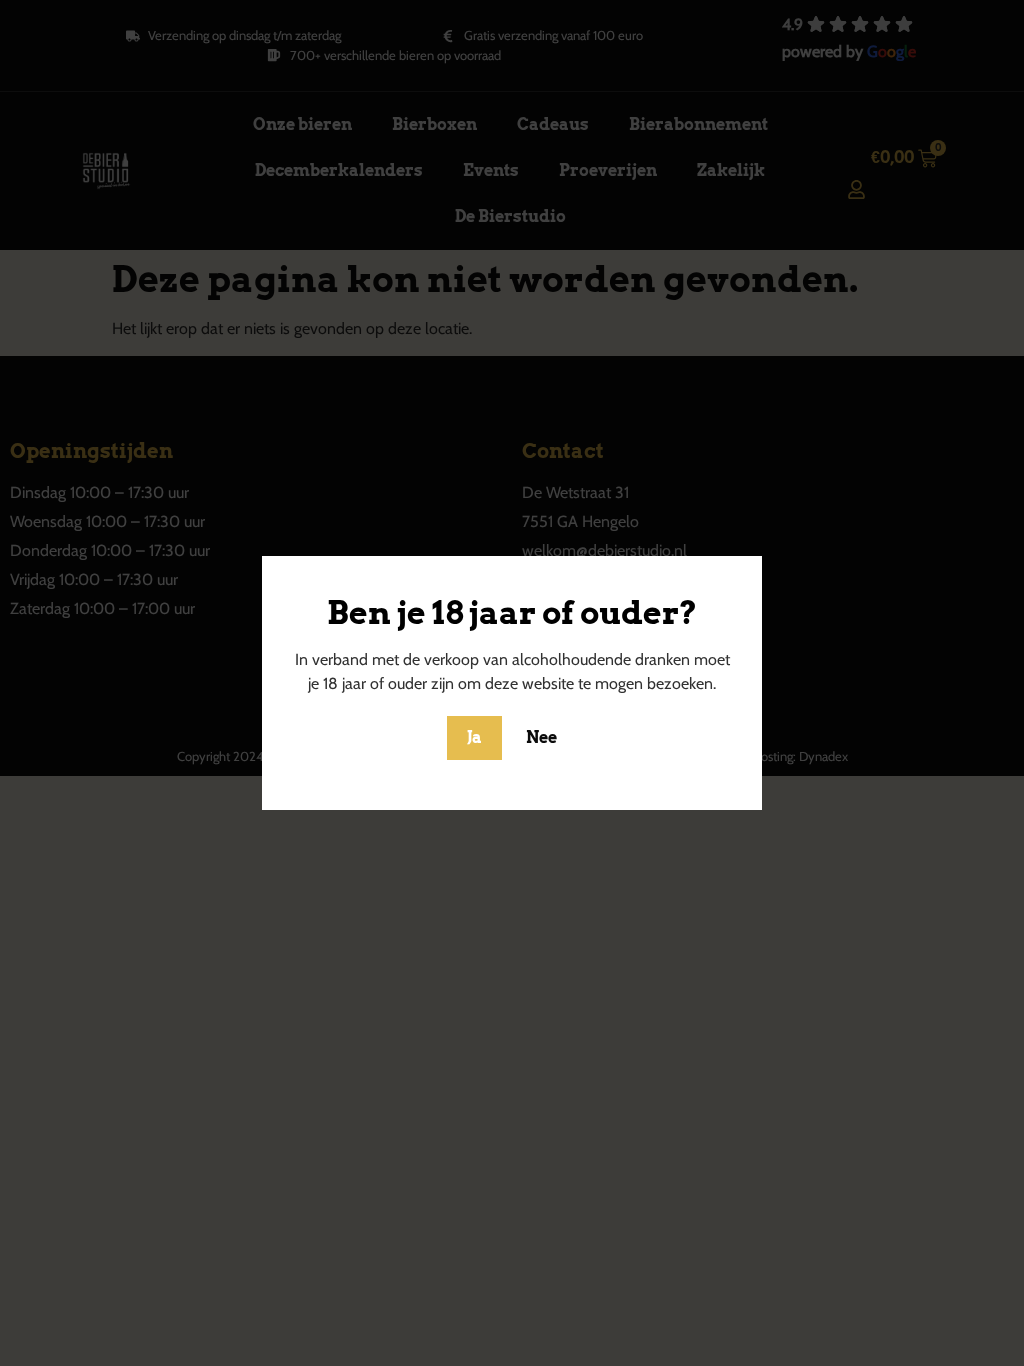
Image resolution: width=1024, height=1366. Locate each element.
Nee (541, 737)
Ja (474, 737)
